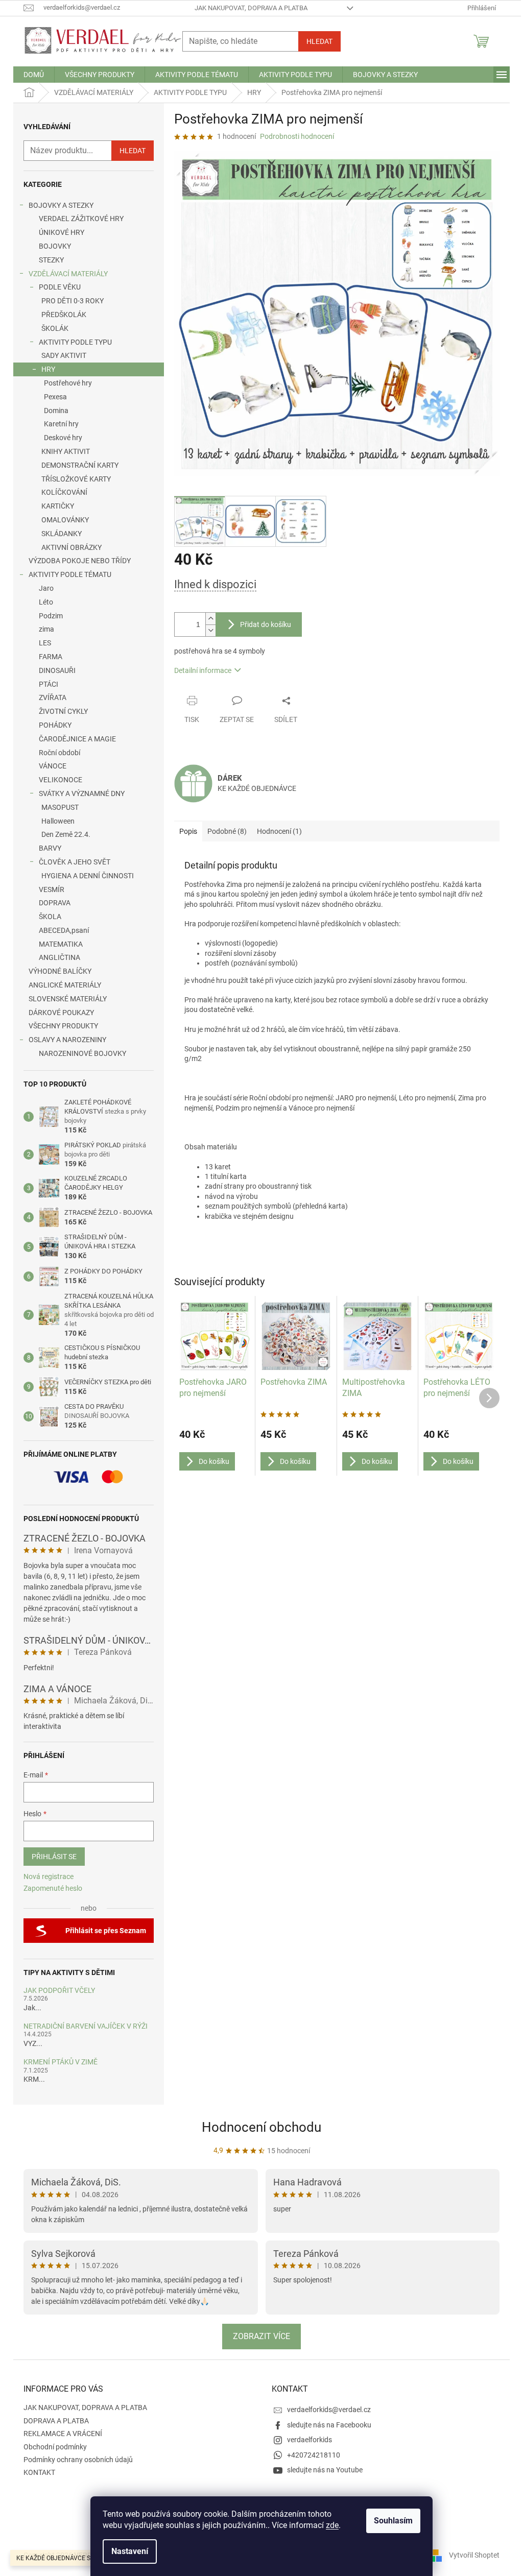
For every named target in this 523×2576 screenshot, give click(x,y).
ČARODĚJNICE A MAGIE (77, 739)
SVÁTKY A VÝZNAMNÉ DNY (82, 793)
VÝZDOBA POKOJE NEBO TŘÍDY (80, 561)
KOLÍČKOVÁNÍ (64, 492)
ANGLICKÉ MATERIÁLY (65, 985)
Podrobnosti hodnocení (297, 136)
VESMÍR (52, 889)
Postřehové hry (68, 383)
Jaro (46, 588)
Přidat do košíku (266, 624)
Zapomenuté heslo (53, 1888)
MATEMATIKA (61, 944)
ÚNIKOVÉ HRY (62, 232)
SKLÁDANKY (62, 534)
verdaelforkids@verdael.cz (329, 2410)
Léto (46, 602)
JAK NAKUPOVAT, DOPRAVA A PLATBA (251, 8)
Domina (56, 411)
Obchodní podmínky (55, 2447)
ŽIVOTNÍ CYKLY (63, 711)
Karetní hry (61, 424)
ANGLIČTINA (60, 957)
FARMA (51, 657)
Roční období (60, 753)
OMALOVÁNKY (65, 520)
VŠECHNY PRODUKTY (63, 1026)
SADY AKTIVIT (64, 355)
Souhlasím (393, 2521)
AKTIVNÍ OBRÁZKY (72, 547)
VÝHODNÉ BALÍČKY (60, 971)
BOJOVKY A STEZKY (61, 205)
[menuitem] (34, 75)
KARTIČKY (58, 506)
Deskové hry (63, 438)
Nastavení (130, 2551)
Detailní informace (203, 670)
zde (332, 2525)
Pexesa (55, 397)
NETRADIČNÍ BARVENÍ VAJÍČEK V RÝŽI (86, 2026)
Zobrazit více (261, 2336)
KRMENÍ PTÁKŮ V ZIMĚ (61, 2062)
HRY (48, 369)
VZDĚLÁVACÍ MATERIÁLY (68, 274)
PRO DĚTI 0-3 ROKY (73, 301)
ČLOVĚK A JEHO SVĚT (75, 862)
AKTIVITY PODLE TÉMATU (70, 574)
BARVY (50, 848)
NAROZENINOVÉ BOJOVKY (82, 1053)
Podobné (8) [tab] (227, 831)
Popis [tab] (188, 831)
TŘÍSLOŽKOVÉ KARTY (76, 479)
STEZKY (51, 260)
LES (45, 643)
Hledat (319, 41)
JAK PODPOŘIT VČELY (59, 1991)
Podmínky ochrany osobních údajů (78, 2460)
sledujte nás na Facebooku (329, 2425)
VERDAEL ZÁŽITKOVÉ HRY (81, 219)
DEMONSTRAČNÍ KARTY (80, 465)
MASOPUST (60, 807)
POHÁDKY (55, 725)
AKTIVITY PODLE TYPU (75, 342)
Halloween (58, 821)
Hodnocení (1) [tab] (279, 831)
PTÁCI (49, 684)
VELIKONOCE (61, 780)
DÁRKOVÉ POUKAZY (61, 1013)
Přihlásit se (54, 1857)
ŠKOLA (50, 917)
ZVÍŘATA (53, 697)
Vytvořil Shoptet (474, 2555)
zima (46, 629)
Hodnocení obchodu (261, 2127)
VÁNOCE (53, 766)
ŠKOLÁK (55, 328)
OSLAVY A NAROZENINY (67, 1040)
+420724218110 (314, 2455)
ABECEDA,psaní (64, 930)
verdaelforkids (310, 2440)
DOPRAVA (55, 903)
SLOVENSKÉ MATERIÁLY (68, 999)
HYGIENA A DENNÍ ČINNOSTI (88, 876)
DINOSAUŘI (57, 670)
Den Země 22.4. (66, 834)
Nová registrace (49, 1876)
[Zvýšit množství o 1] (210, 619)
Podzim (51, 616)
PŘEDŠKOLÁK (64, 315)
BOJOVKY (55, 246)
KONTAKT (39, 2472)
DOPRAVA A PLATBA (56, 2421)
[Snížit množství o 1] (210, 630)
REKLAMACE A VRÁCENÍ (63, 2434)
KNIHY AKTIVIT (66, 451)
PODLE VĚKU (60, 287)
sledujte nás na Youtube (325, 2470)
